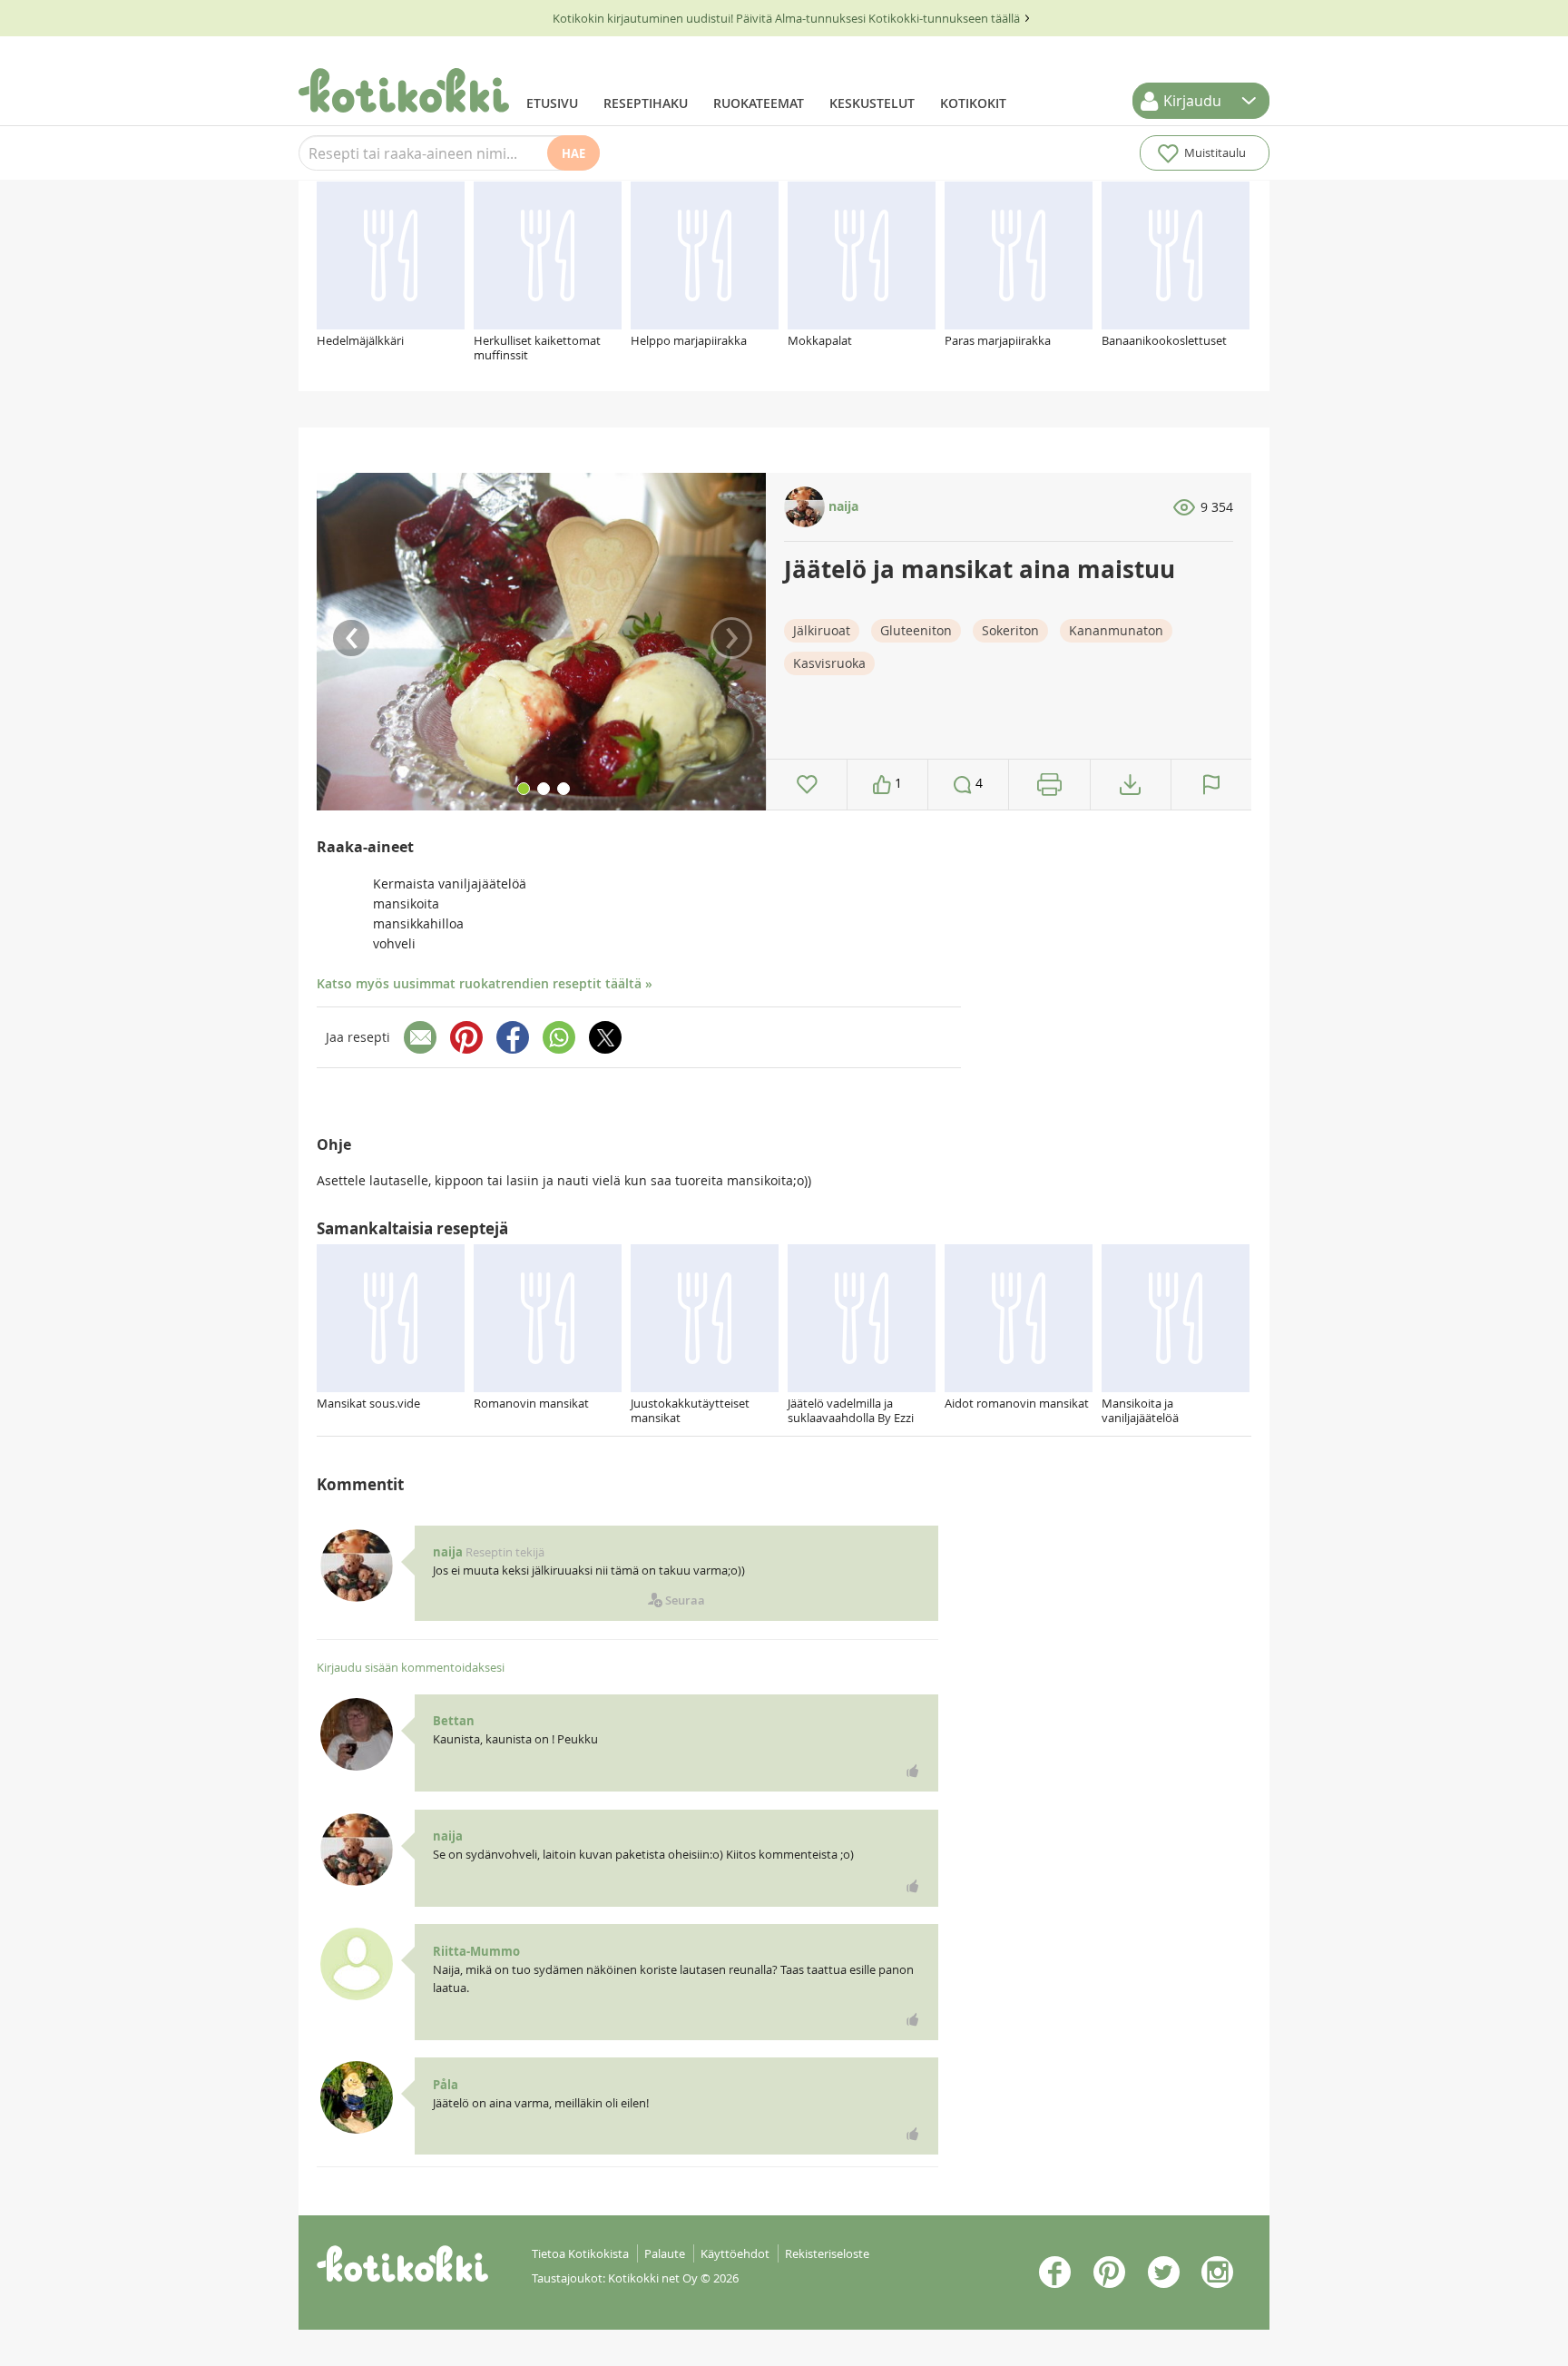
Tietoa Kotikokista (580, 2253)
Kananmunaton (1116, 630)
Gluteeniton (916, 630)
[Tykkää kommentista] (913, 1771)
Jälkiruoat (822, 630)
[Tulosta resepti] (1049, 785)
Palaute (665, 2253)
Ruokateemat (759, 103)
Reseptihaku (646, 103)
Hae (573, 153)
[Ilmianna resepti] (1211, 785)
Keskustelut (872, 103)
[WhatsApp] (559, 1037)
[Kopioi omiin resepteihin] (1130, 785)
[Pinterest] (466, 1037)
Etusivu (552, 103)
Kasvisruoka (829, 663)
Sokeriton (1010, 630)
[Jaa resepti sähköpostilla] (420, 1037)
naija (842, 506)
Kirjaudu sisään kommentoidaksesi (411, 1667)
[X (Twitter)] (605, 1037)
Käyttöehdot (735, 2253)
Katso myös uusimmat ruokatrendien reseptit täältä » (485, 983)
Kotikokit (973, 103)
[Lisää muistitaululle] (807, 785)
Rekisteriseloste (827, 2253)
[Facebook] (513, 1037)
